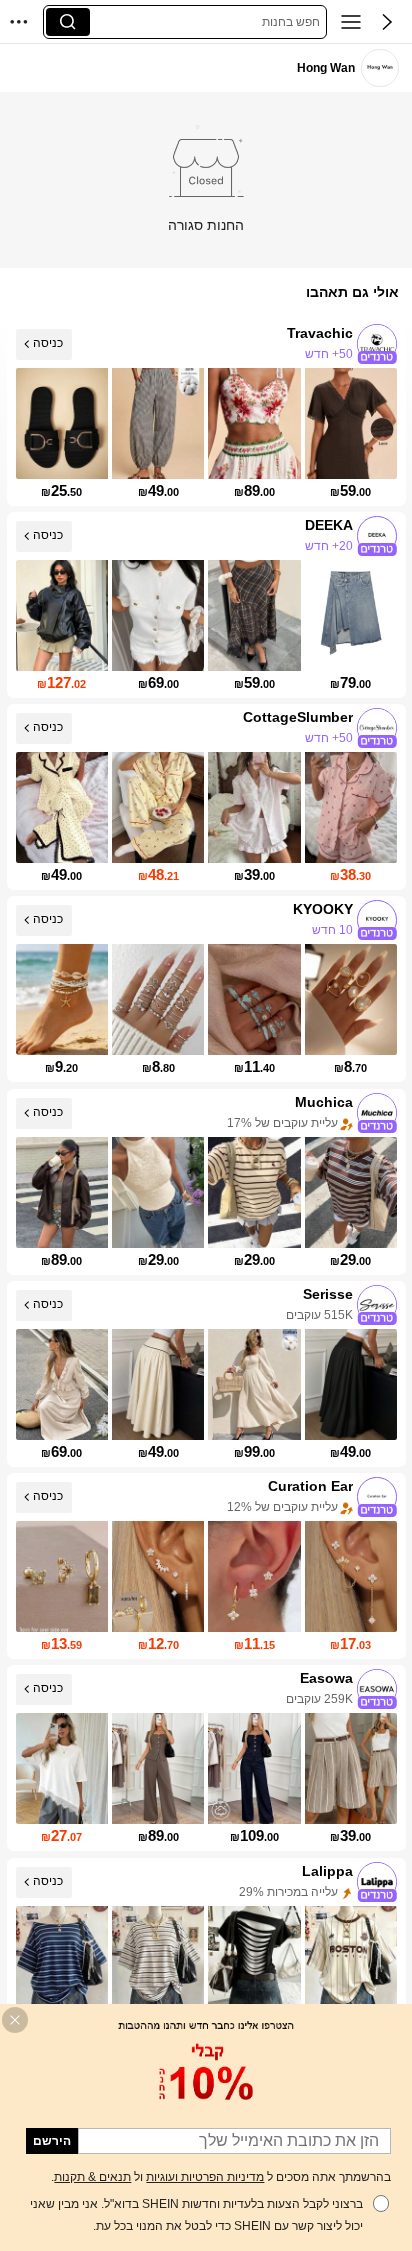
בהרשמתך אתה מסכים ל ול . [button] (221, 2177)
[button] (387, 22)
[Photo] (377, 344)
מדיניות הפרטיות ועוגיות (205, 2177)
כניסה (48, 343)
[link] (379, 67)
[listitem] (206, 413)
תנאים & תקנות (92, 2177)
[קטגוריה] (351, 22)
